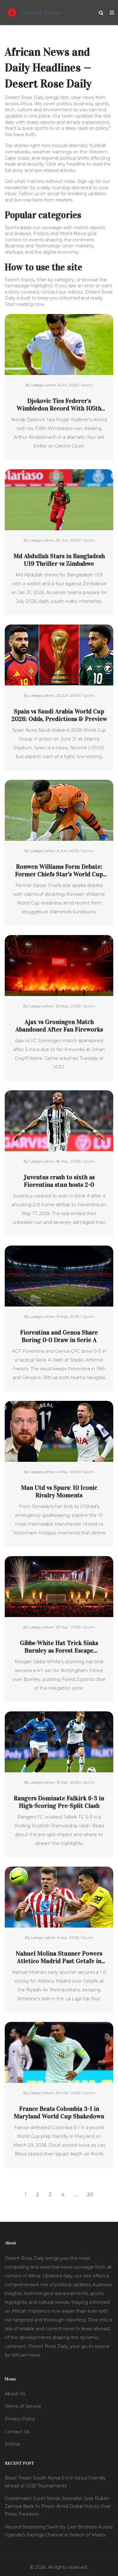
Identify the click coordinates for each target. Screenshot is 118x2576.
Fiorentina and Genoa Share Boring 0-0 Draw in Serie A (59, 1336)
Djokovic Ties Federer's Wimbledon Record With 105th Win (59, 405)
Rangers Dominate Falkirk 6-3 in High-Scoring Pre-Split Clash (59, 1802)
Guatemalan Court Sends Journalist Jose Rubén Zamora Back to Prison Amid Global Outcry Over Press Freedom (58, 2506)
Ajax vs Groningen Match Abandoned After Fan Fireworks (59, 1026)
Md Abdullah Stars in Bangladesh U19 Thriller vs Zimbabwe (59, 560)
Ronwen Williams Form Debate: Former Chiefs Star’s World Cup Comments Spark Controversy (59, 870)
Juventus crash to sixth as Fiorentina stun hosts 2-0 (59, 1181)
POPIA (12, 2444)
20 (90, 2195)
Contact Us (17, 2432)
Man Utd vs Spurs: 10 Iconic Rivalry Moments (59, 1491)
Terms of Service (23, 2406)
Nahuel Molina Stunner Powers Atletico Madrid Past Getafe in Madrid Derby (59, 1957)
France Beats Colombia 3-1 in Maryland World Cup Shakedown (59, 2112)
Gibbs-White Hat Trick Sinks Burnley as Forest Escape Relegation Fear (59, 1647)
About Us (15, 2394)
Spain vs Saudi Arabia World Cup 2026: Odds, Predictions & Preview (59, 715)
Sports (87, 385)
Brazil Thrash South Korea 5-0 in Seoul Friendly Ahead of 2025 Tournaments (55, 2482)
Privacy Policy (20, 2419)
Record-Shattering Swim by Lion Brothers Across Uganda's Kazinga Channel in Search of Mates (59, 2531)
